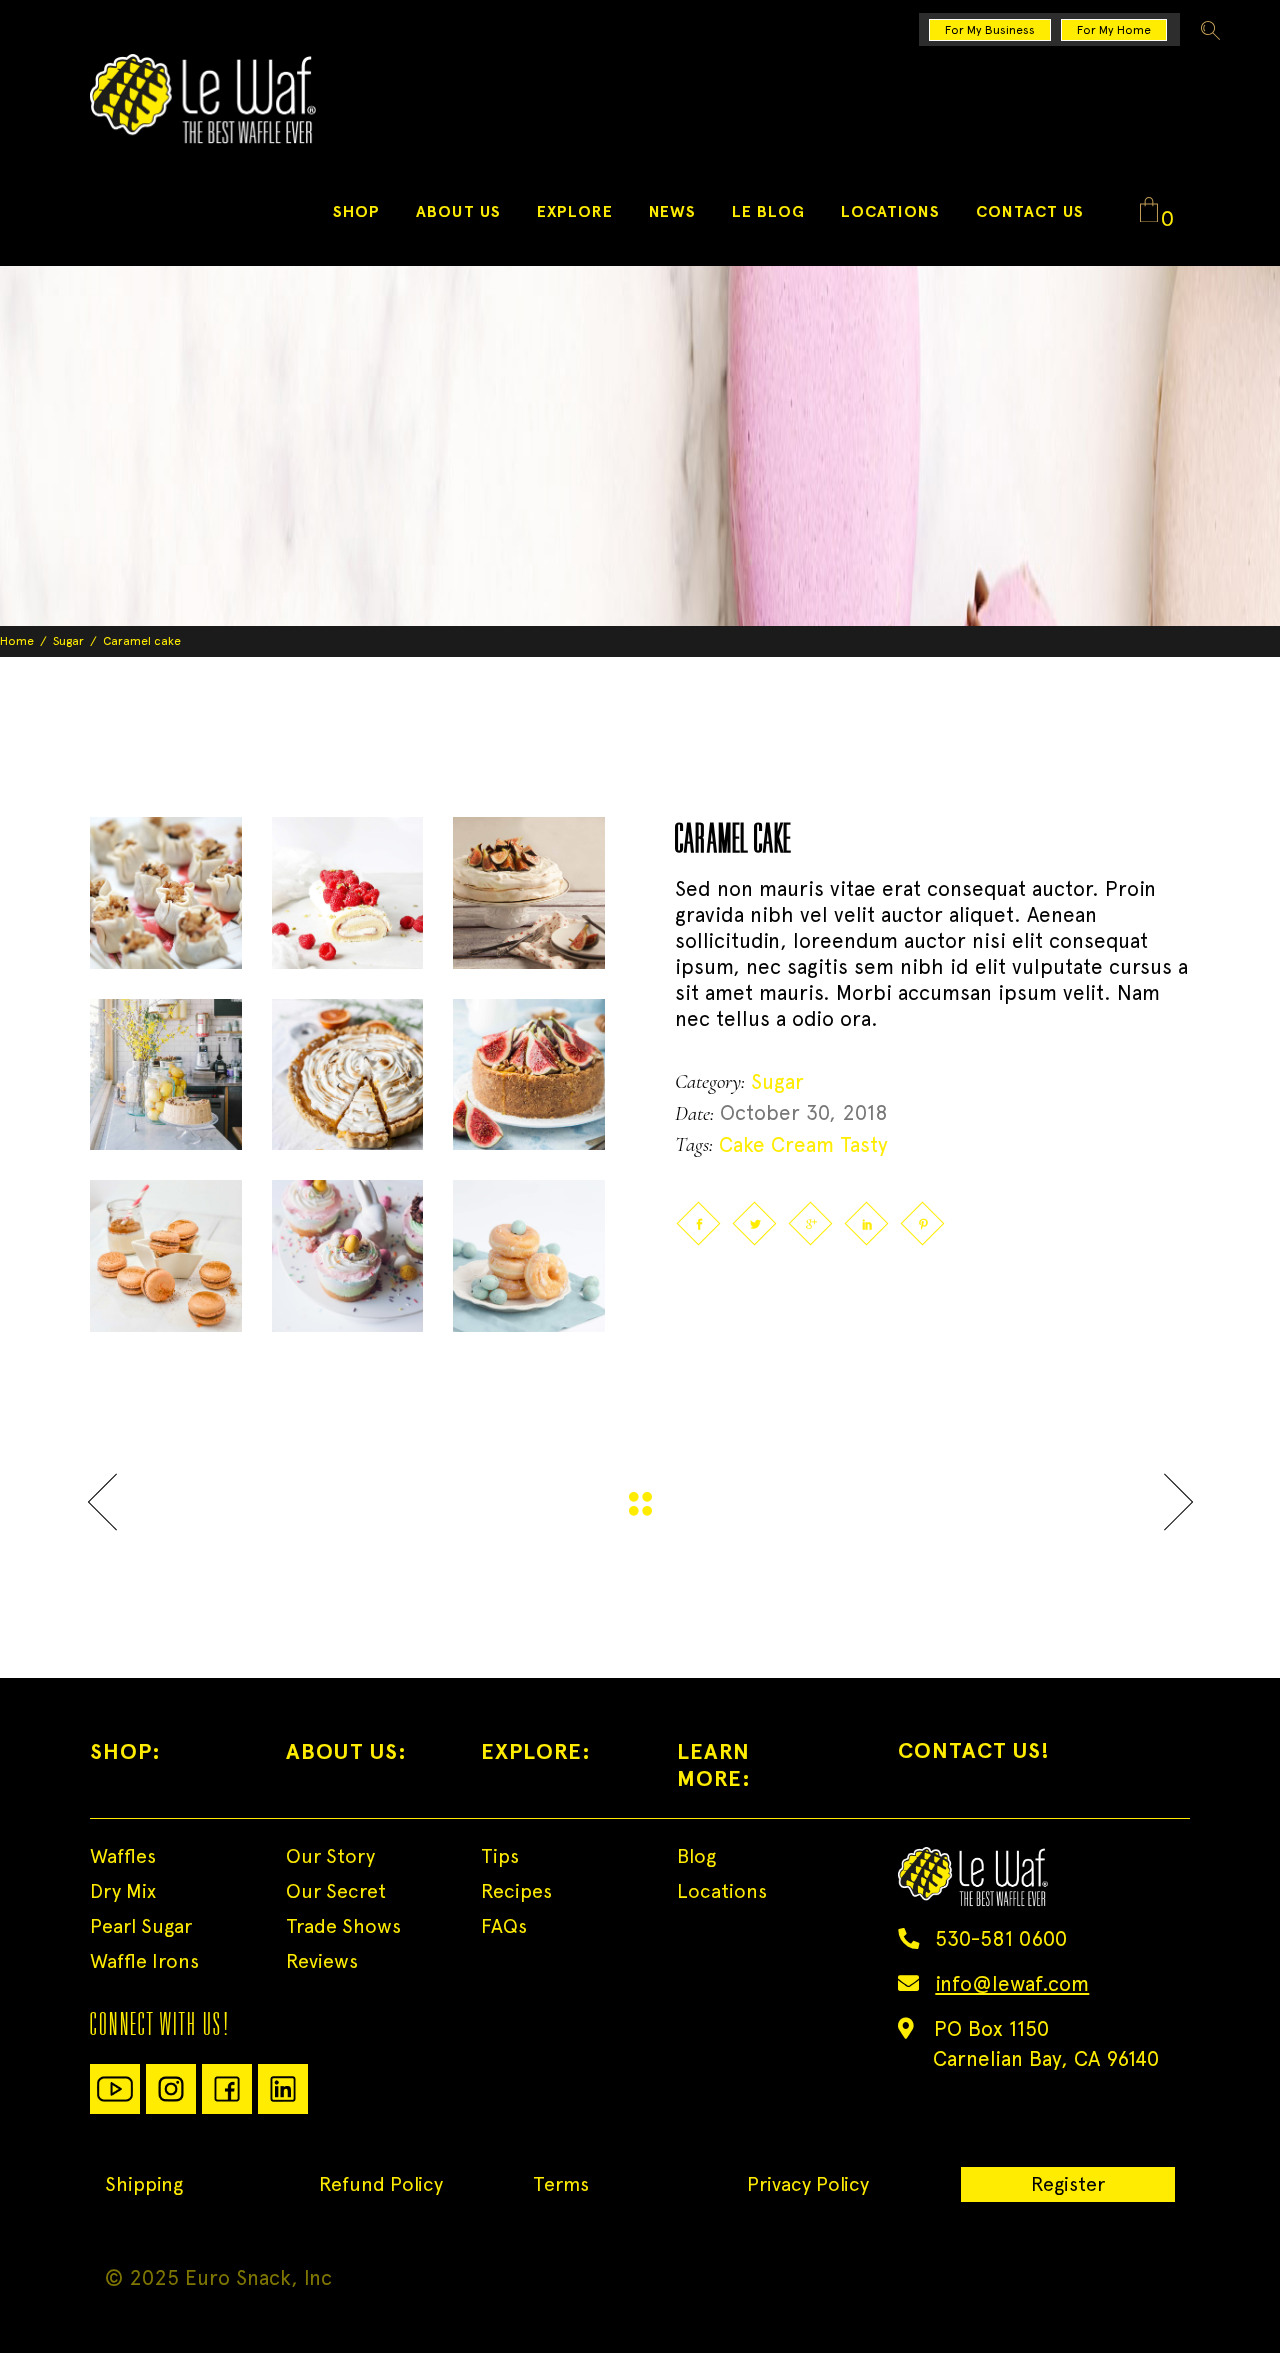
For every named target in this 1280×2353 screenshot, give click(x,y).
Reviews (322, 1961)
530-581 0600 (1001, 1938)
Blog (696, 1856)
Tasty (864, 1144)
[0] (1149, 211)
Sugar (68, 641)
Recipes (516, 1891)
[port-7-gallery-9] (348, 1256)
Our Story (330, 1856)
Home (17, 641)
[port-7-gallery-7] (529, 1256)
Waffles (123, 1856)
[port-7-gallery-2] (348, 893)
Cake (742, 1144)
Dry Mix (123, 1891)
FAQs (504, 1926)
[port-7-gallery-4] (166, 1075)
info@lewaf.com (1012, 1983)
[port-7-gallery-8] (166, 1256)
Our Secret (336, 1891)
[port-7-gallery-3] (529, 893)
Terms (561, 2184)
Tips (500, 1856)
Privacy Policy (808, 2184)
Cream (802, 1144)
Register (1068, 2184)
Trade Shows (343, 1926)
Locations (722, 1891)
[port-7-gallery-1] (166, 893)
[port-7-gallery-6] (529, 1075)
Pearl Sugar (141, 1926)
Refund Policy (381, 2184)
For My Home (1114, 30)
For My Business (990, 30)
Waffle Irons (144, 1961)
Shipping (144, 2184)
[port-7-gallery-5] (348, 1075)
